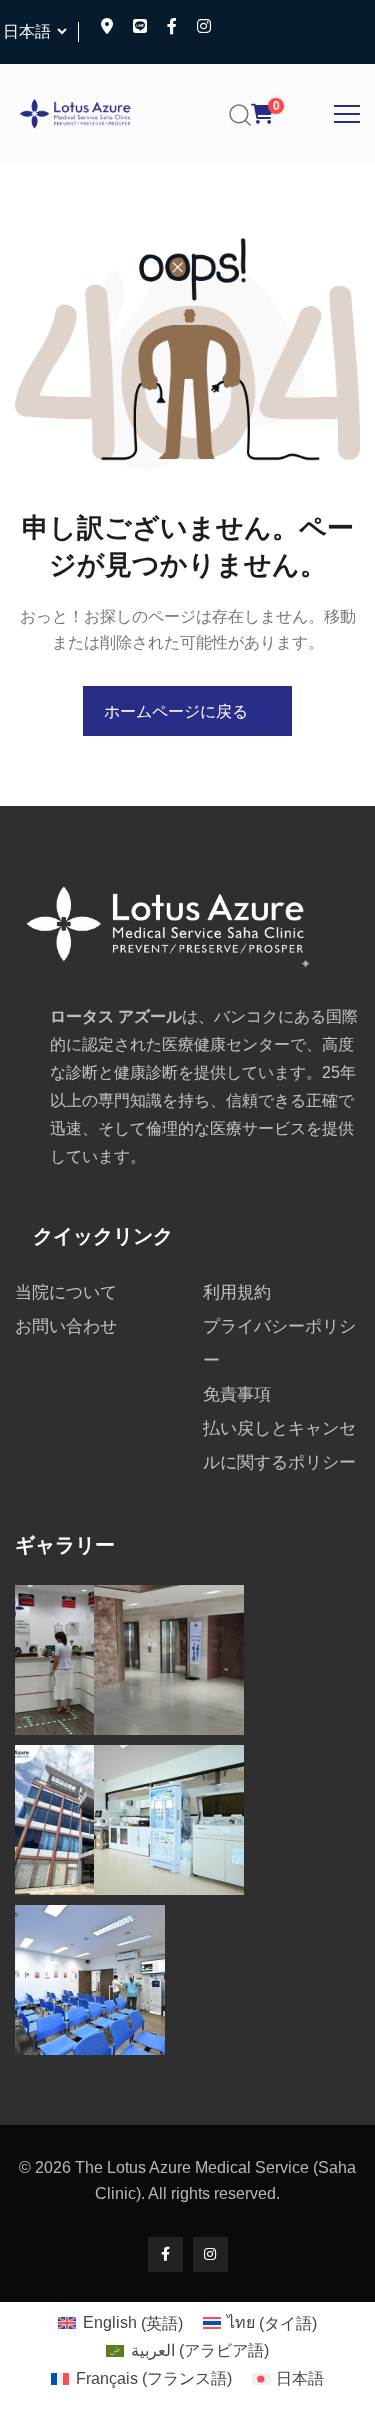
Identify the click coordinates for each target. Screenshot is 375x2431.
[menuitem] (120, 2324)
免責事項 (237, 1394)
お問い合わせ (66, 1326)
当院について (66, 1292)
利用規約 (237, 1292)
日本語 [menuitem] (300, 2378)
